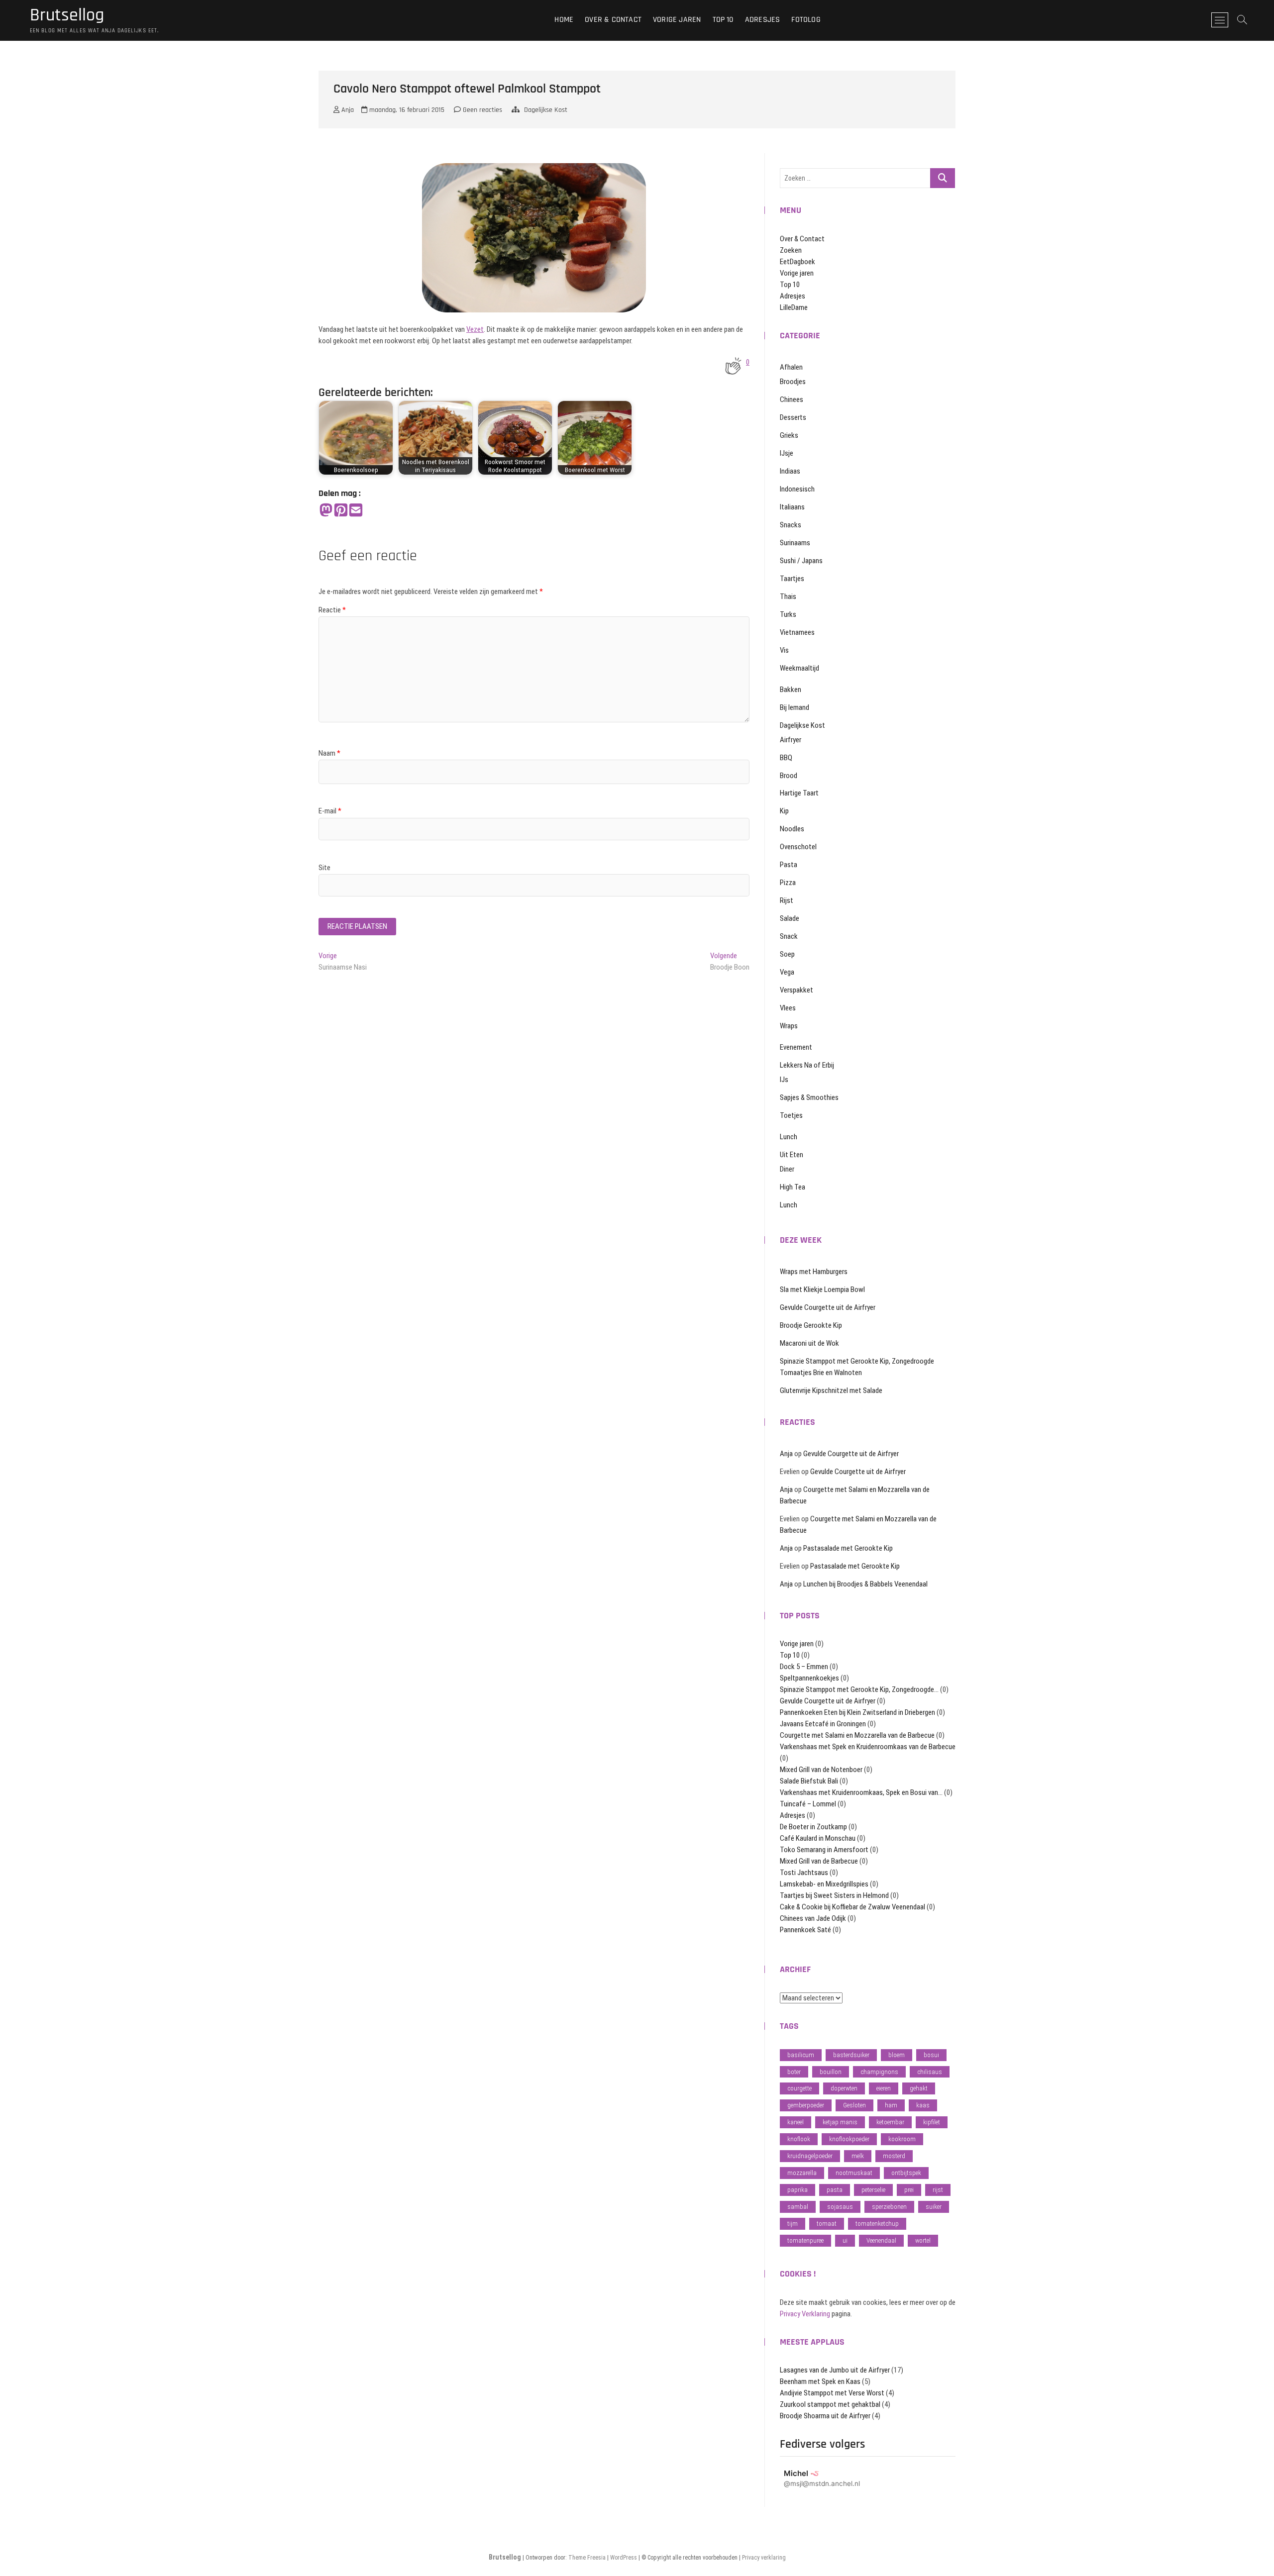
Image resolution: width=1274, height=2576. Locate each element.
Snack (789, 936)
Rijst (787, 900)
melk (858, 2156)
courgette (799, 2088)
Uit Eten (792, 1155)
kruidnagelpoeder (810, 2156)
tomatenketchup (877, 2224)
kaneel (796, 2122)
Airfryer (791, 740)
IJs (784, 1080)
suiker (934, 2207)
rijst (938, 2190)
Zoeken (791, 250)
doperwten (844, 2088)
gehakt (919, 2088)
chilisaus (930, 2072)
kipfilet (932, 2122)
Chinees (792, 399)
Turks (788, 614)
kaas (923, 2105)
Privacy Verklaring (805, 2314)
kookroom (902, 2139)
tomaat (827, 2224)
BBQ (786, 758)
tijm (793, 2224)
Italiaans (792, 507)
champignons (879, 2072)
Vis (784, 650)
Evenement (796, 1047)
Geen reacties (481, 110)
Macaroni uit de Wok (809, 1343)
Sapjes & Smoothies (809, 1097)
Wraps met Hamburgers (814, 1272)
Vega (787, 972)
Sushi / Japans (801, 561)
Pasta (789, 865)
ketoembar (890, 2122)
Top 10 (723, 20)
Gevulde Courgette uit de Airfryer (828, 1307)
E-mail (330, 811)
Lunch (789, 1137)
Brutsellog (67, 15)
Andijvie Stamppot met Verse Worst (832, 2393)
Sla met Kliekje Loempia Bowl (822, 1289)
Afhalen (791, 367)
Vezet (475, 329)
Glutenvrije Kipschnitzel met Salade (831, 1390)
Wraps (789, 1026)
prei (909, 2190)
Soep (787, 954)
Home (564, 20)
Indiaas (790, 471)
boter (794, 2072)
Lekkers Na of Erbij (807, 1065)
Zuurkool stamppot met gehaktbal (830, 2404)
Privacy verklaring (764, 2558)
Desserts (793, 417)
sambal (798, 2207)
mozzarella (802, 2173)
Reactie (332, 610)
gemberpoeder (806, 2105)
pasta (835, 2190)
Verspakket (796, 990)
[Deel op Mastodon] (326, 511)
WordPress (624, 2558)
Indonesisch (797, 489)
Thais (788, 596)
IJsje (787, 453)
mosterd (894, 2156)
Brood (789, 776)
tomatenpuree (805, 2240)
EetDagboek (797, 262)
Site (324, 868)
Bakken (791, 690)
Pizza (788, 883)
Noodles (792, 829)
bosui (931, 2055)
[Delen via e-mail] (356, 511)
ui (845, 2240)
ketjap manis (840, 2122)
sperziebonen (889, 2207)
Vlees (788, 1008)
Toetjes (791, 1115)
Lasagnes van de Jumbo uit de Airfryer (835, 2370)
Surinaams (795, 543)
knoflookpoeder (849, 2139)
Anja (347, 110)
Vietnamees (797, 632)
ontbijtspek (906, 2173)
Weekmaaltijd (799, 668)
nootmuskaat (854, 2173)
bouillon (831, 2072)
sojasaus (840, 2207)
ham (891, 2105)
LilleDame (794, 307)
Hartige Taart (799, 793)
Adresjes (763, 20)
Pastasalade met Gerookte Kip (848, 1548)
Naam (329, 753)
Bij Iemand (795, 707)
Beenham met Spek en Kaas (820, 2381)
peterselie (873, 2190)
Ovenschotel (798, 847)
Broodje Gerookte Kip (811, 1325)
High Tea (793, 1187)
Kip (784, 811)
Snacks (791, 525)
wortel (923, 2240)
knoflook (799, 2139)
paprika (797, 2190)
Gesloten (854, 2105)
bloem (897, 2055)
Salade (790, 918)
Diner (787, 1169)
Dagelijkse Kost (546, 110)
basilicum (801, 2055)
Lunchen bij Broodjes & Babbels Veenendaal (865, 1584)
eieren (884, 2088)
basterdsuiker (851, 2055)
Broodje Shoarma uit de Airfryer (825, 2416)
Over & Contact (613, 20)
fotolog (806, 20)
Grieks (789, 435)
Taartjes (792, 579)
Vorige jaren (677, 20)
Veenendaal (881, 2240)
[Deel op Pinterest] (341, 511)
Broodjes (793, 382)
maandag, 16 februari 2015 (406, 110)
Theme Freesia (587, 2558)
